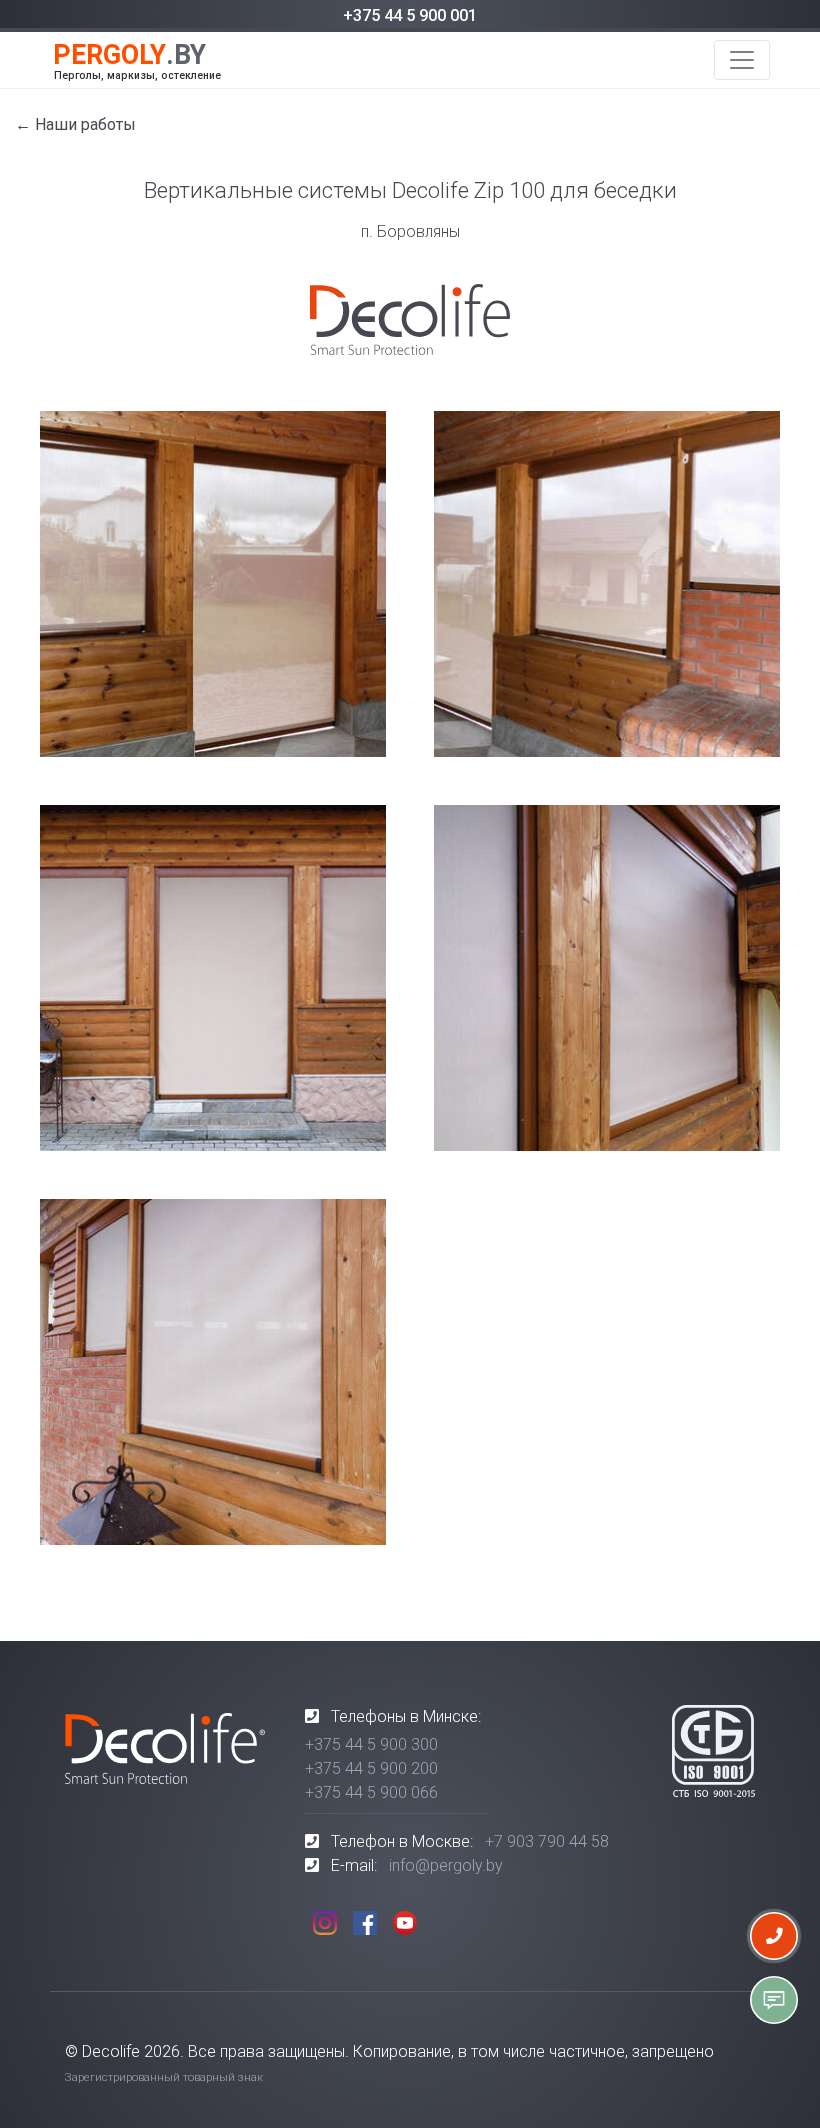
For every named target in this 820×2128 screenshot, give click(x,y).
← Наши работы (75, 124)
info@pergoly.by (446, 1865)
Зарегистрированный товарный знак (164, 2077)
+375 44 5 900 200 (371, 1768)
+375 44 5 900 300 (371, 1744)
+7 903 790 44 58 (547, 1841)
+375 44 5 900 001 (410, 15)
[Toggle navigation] (742, 60)
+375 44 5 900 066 (371, 1792)
